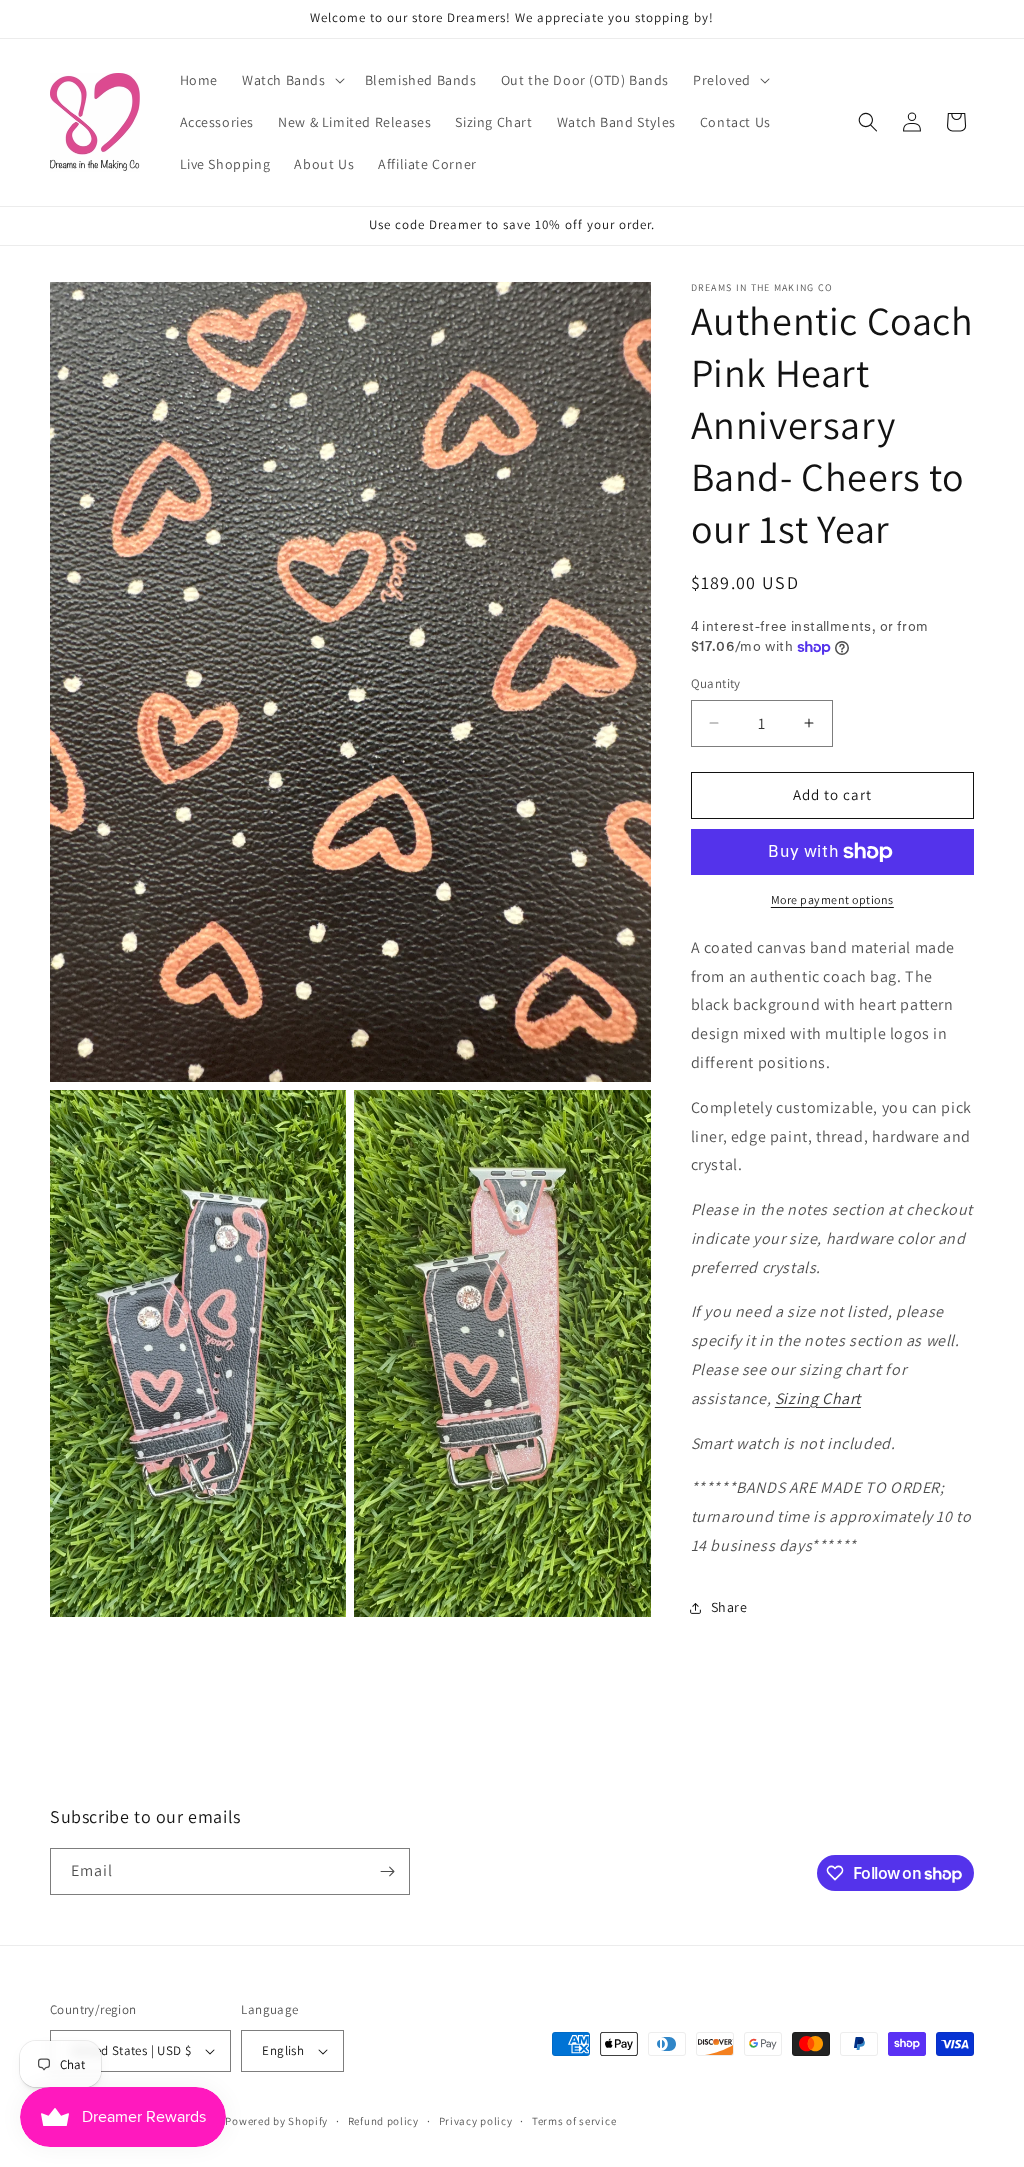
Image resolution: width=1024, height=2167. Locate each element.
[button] (291, 80)
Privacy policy (476, 2121)
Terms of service (574, 2121)
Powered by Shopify (276, 2121)
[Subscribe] (387, 1871)
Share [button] (729, 1607)
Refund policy (383, 2121)
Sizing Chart (818, 1398)
